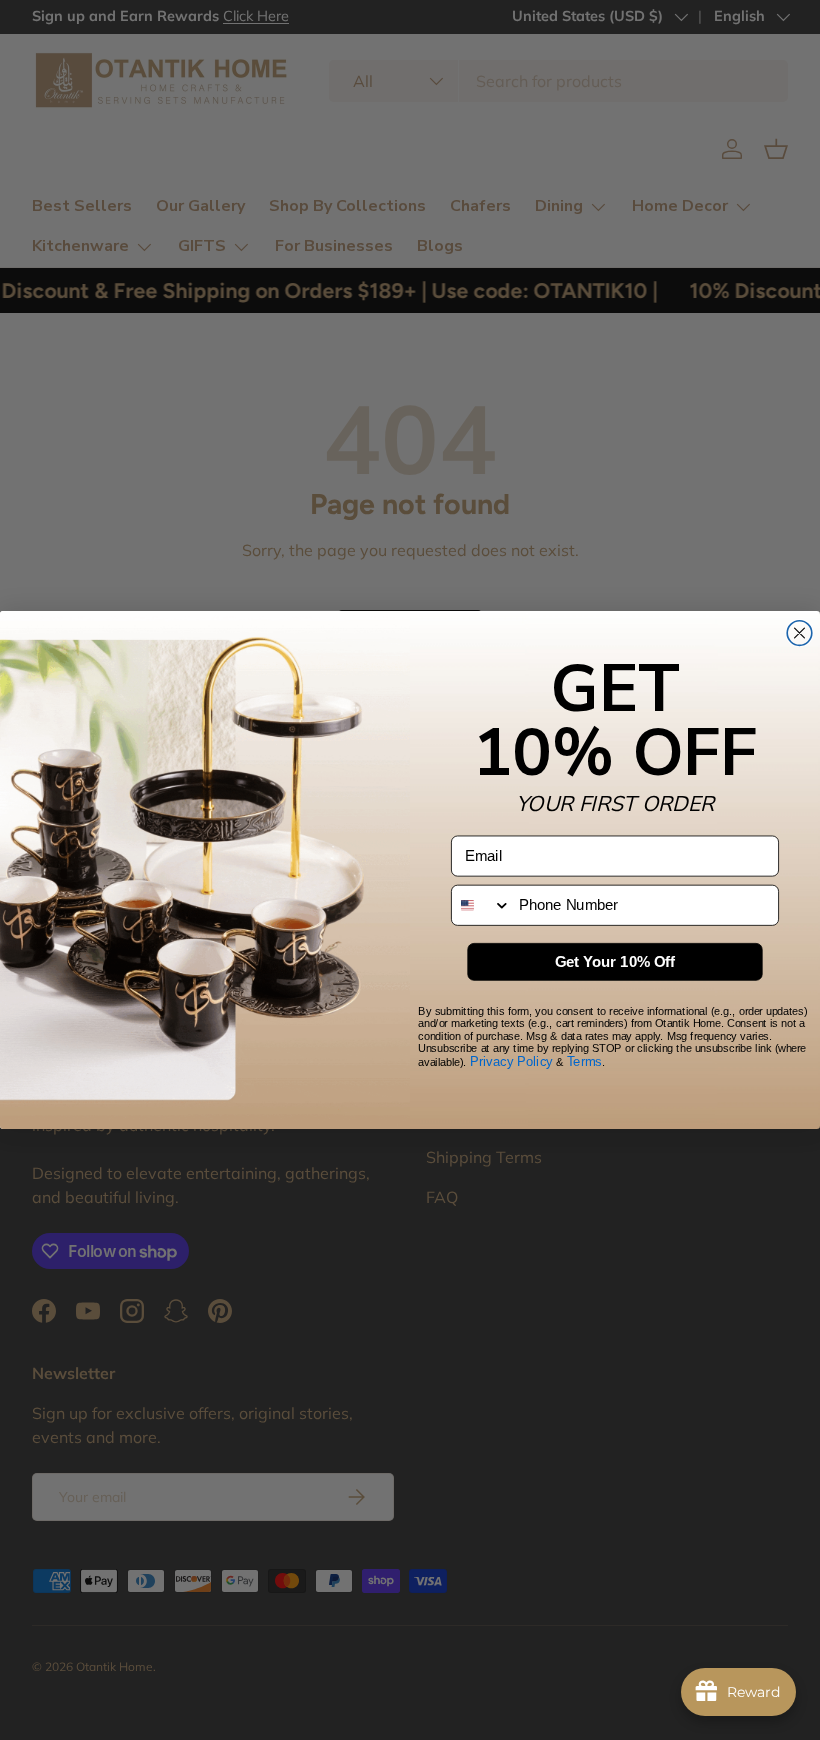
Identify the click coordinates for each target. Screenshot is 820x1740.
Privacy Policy (511, 1062)
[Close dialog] (799, 633)
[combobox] (481, 905)
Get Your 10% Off (615, 962)
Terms (584, 1062)
